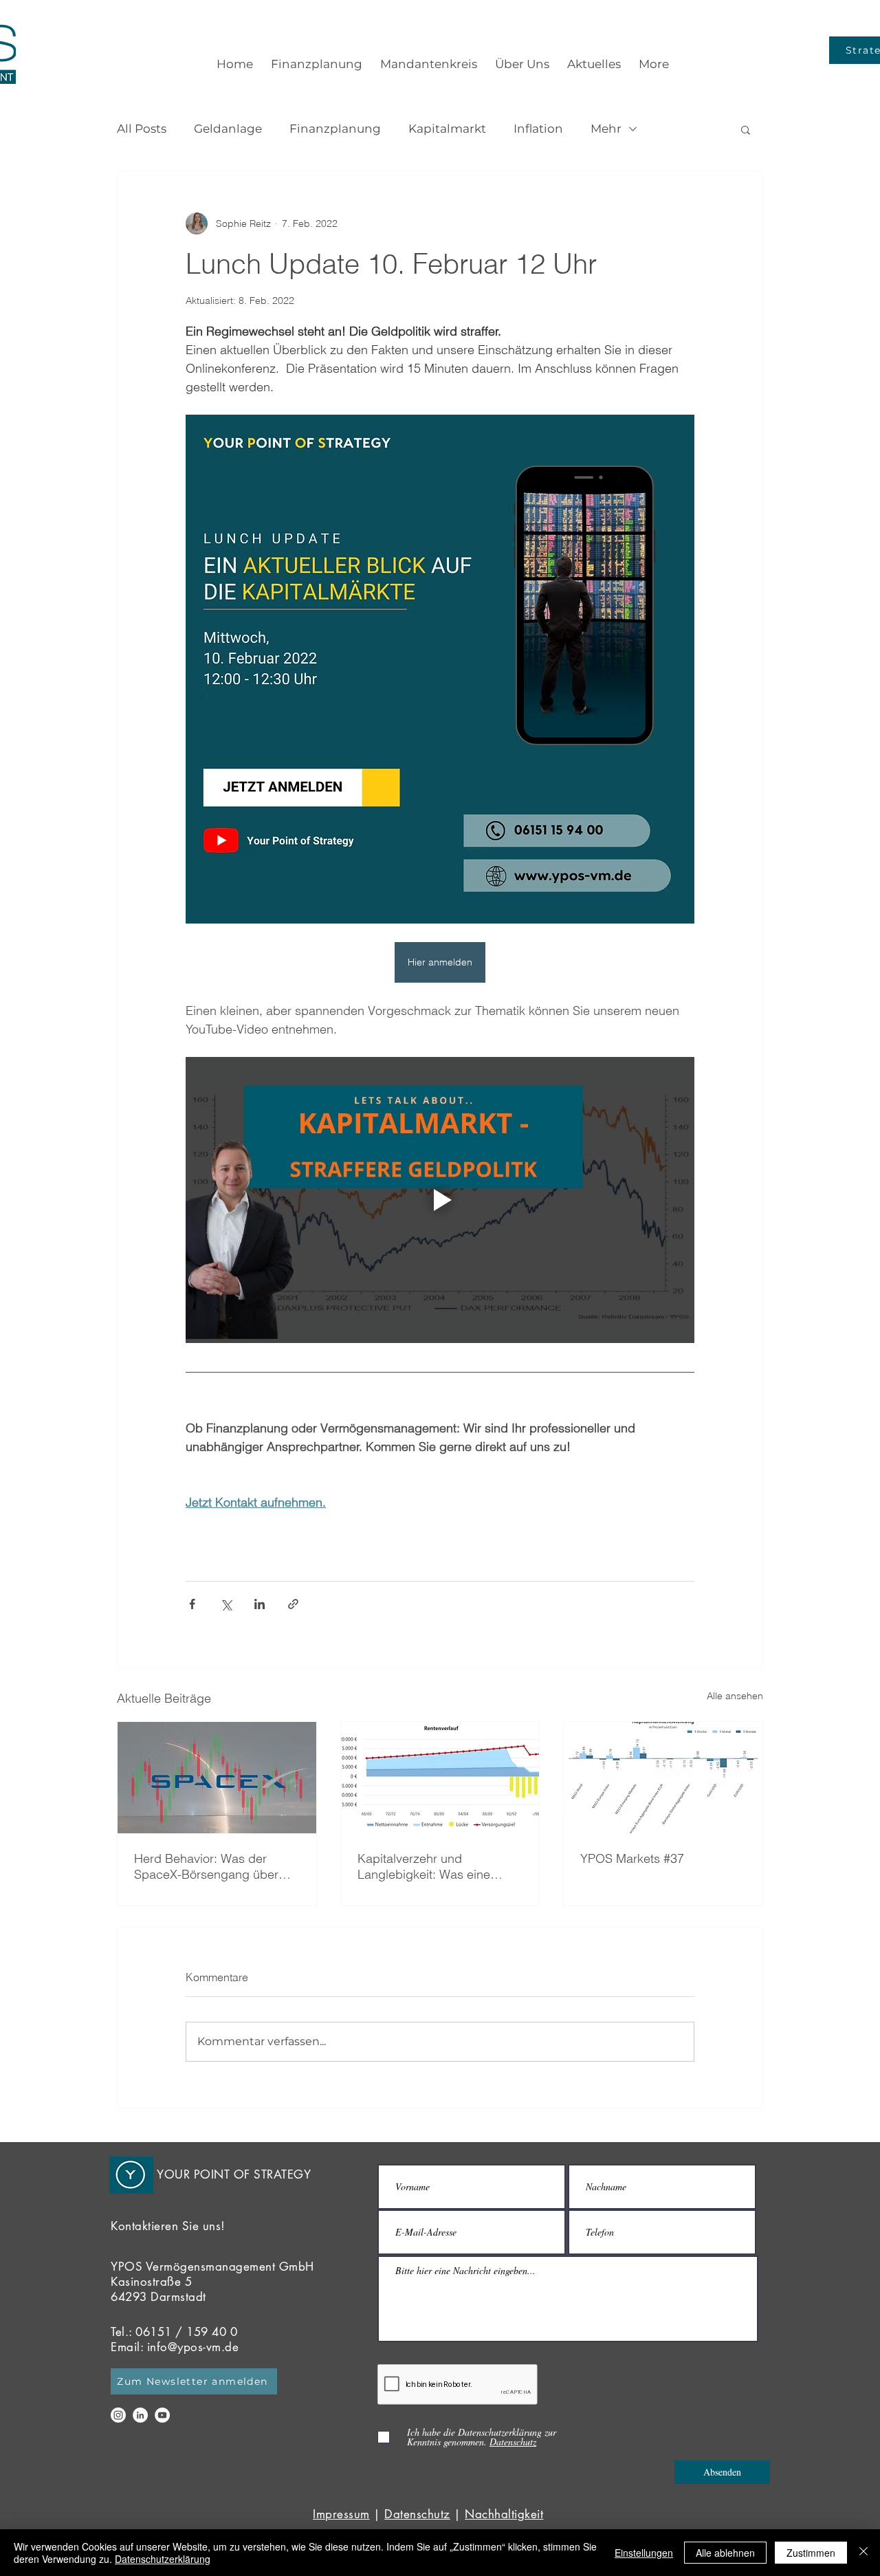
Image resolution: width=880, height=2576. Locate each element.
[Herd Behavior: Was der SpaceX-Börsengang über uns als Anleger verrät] (217, 1778)
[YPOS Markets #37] (663, 1778)
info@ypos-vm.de (193, 2347)
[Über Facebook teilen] (192, 1604)
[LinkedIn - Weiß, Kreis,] (140, 2415)
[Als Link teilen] (293, 1604)
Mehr (606, 129)
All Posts (142, 129)
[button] (746, 129)
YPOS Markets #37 (632, 1858)
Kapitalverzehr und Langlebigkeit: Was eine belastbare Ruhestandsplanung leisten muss (433, 1866)
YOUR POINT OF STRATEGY (234, 2174)
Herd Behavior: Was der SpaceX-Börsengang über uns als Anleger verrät (206, 1866)
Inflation (538, 129)
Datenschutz (417, 2514)
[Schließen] (863, 2553)
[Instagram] (118, 2415)
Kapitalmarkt (447, 129)
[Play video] (440, 1200)
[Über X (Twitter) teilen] (226, 1604)
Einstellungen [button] (644, 2553)
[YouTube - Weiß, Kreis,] (162, 2415)
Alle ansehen (735, 1696)
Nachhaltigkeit (504, 2514)
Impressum (341, 2514)
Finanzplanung (335, 129)
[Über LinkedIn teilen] (260, 1604)
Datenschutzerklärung (163, 2559)
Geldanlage (228, 129)
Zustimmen (811, 2553)
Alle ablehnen (725, 2553)
